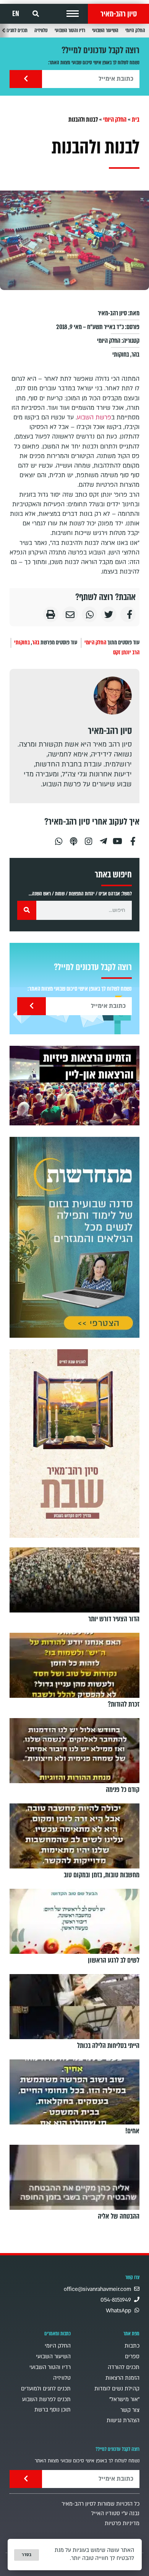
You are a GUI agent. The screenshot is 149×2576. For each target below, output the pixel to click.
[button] (73, 14)
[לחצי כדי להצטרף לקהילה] (74, 1237)
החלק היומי (135, 30)
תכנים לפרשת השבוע (46, 2399)
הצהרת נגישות (123, 2420)
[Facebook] (133, 838)
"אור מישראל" (124, 2399)
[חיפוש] (27, 910)
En (16, 14)
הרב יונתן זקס (126, 652)
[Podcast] (73, 838)
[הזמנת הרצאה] (74, 1086)
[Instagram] (88, 838)
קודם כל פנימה (123, 1790)
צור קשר (130, 2410)
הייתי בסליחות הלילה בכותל (108, 2046)
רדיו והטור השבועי (70, 30)
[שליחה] (26, 79)
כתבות (132, 2346)
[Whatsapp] (58, 838)
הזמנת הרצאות (122, 2378)
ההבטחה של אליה (119, 2216)
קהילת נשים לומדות (117, 2389)
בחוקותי (121, 355)
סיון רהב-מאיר (119, 14)
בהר (135, 355)
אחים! (132, 2131)
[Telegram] (103, 838)
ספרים (132, 2357)
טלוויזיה (41, 30)
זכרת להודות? (124, 1704)
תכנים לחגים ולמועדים (46, 2389)
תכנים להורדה (124, 2367)
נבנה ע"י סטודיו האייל (115, 2513)
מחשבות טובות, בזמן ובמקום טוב (102, 1875)
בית (136, 120)
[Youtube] (118, 838)
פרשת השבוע (94, 417)
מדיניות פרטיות (122, 2523)
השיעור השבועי (105, 30)
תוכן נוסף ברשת (53, 2410)
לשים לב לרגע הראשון (114, 1960)
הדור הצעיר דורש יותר (114, 1619)
